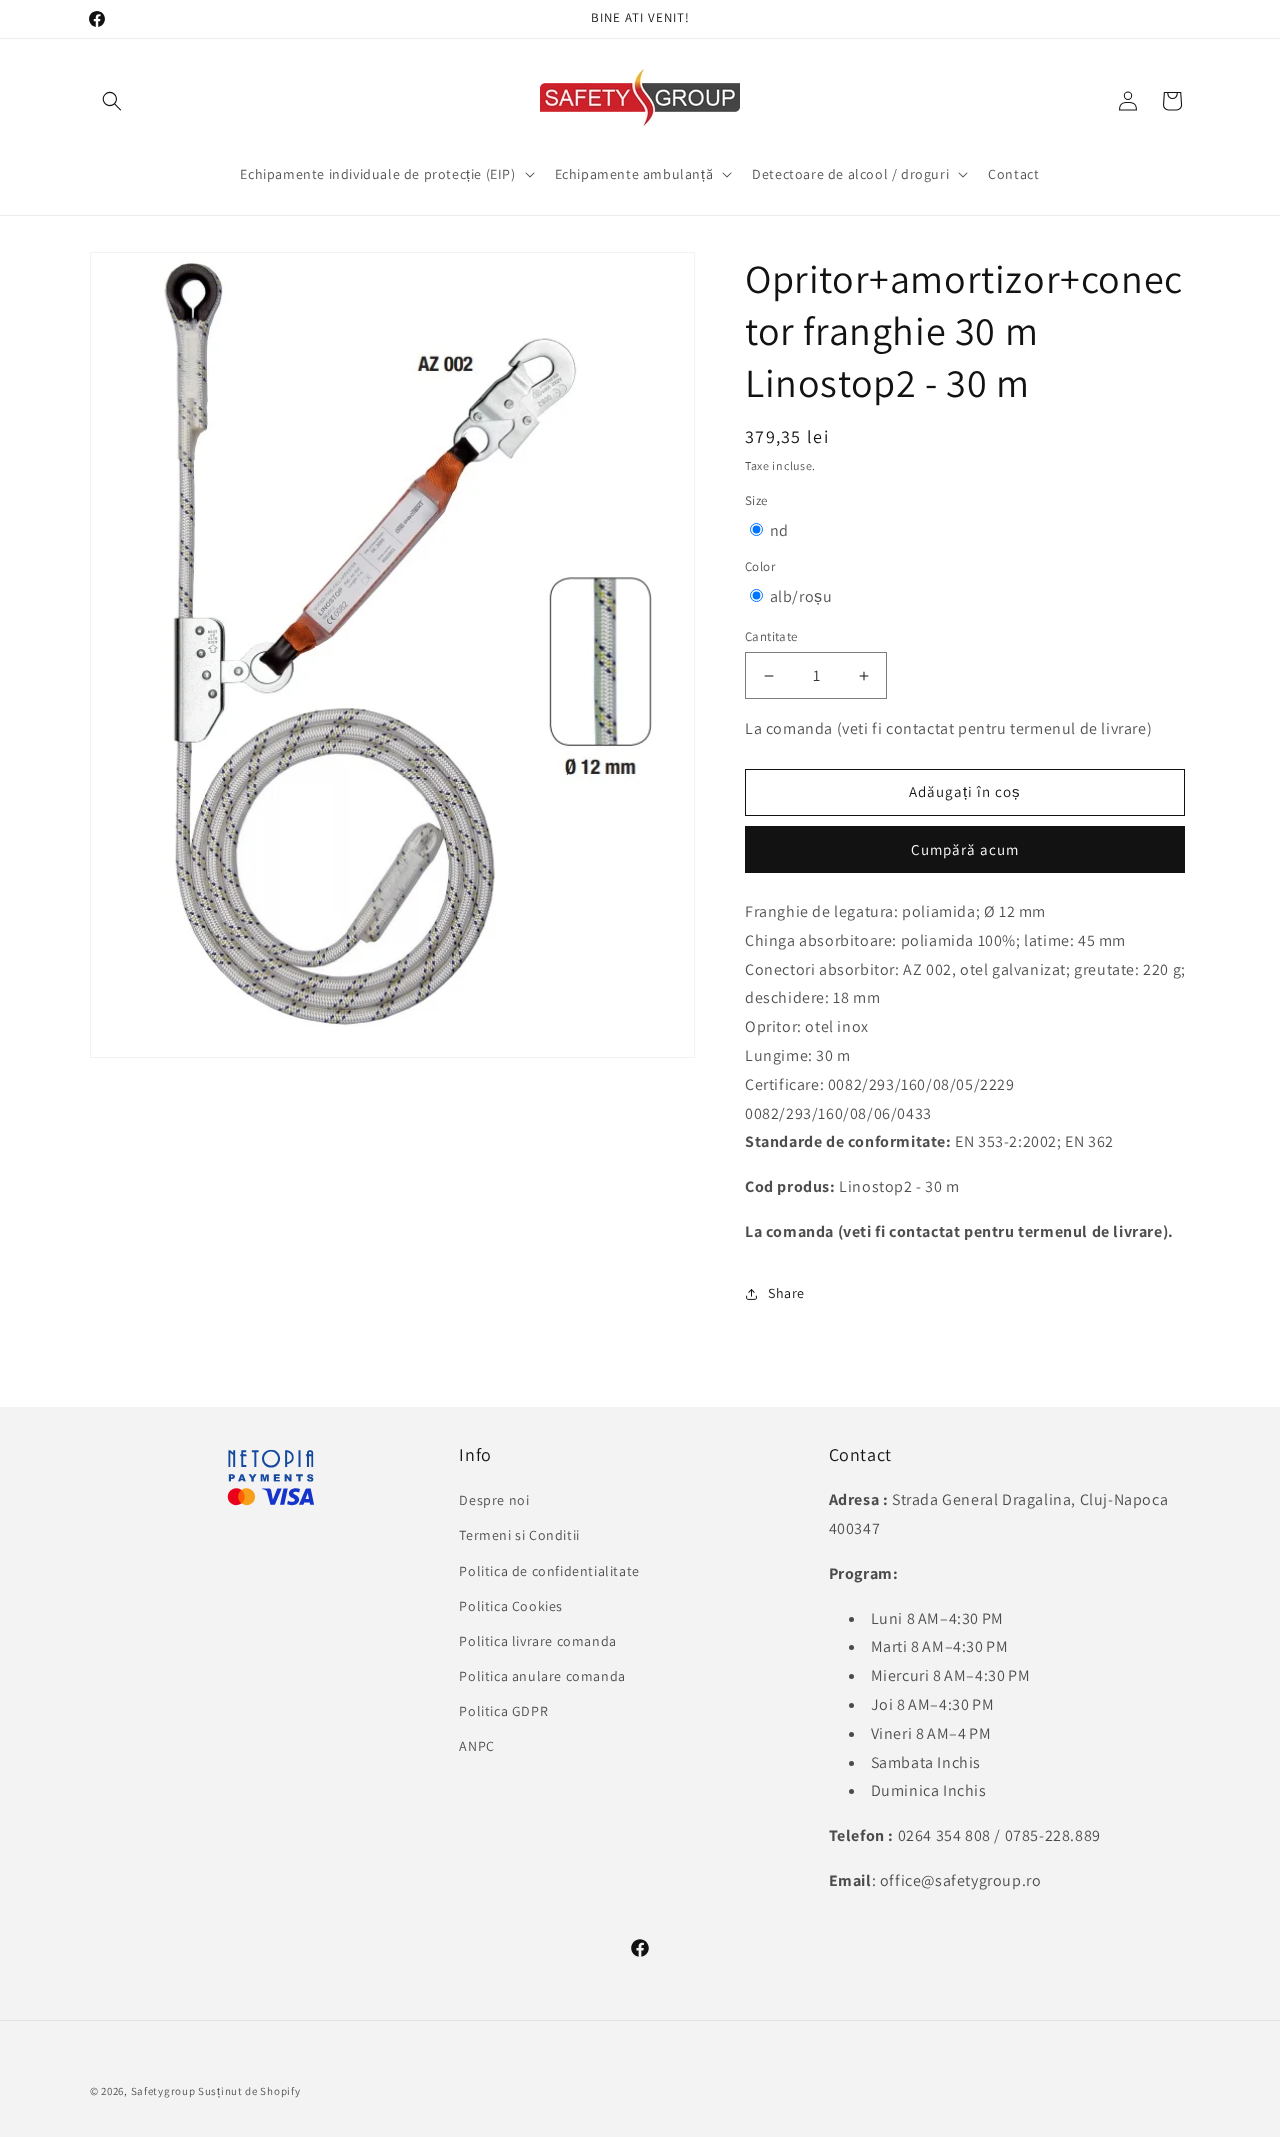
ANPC (476, 1746)
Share (786, 1293)
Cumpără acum (965, 849)
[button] (112, 101)
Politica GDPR (503, 1711)
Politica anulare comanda (542, 1676)
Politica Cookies (511, 1606)
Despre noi (494, 1500)
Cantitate (771, 636)
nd (779, 530)
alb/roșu (801, 596)
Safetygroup (163, 2091)
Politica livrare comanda (537, 1641)
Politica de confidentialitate (549, 1571)
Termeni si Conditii (519, 1535)
